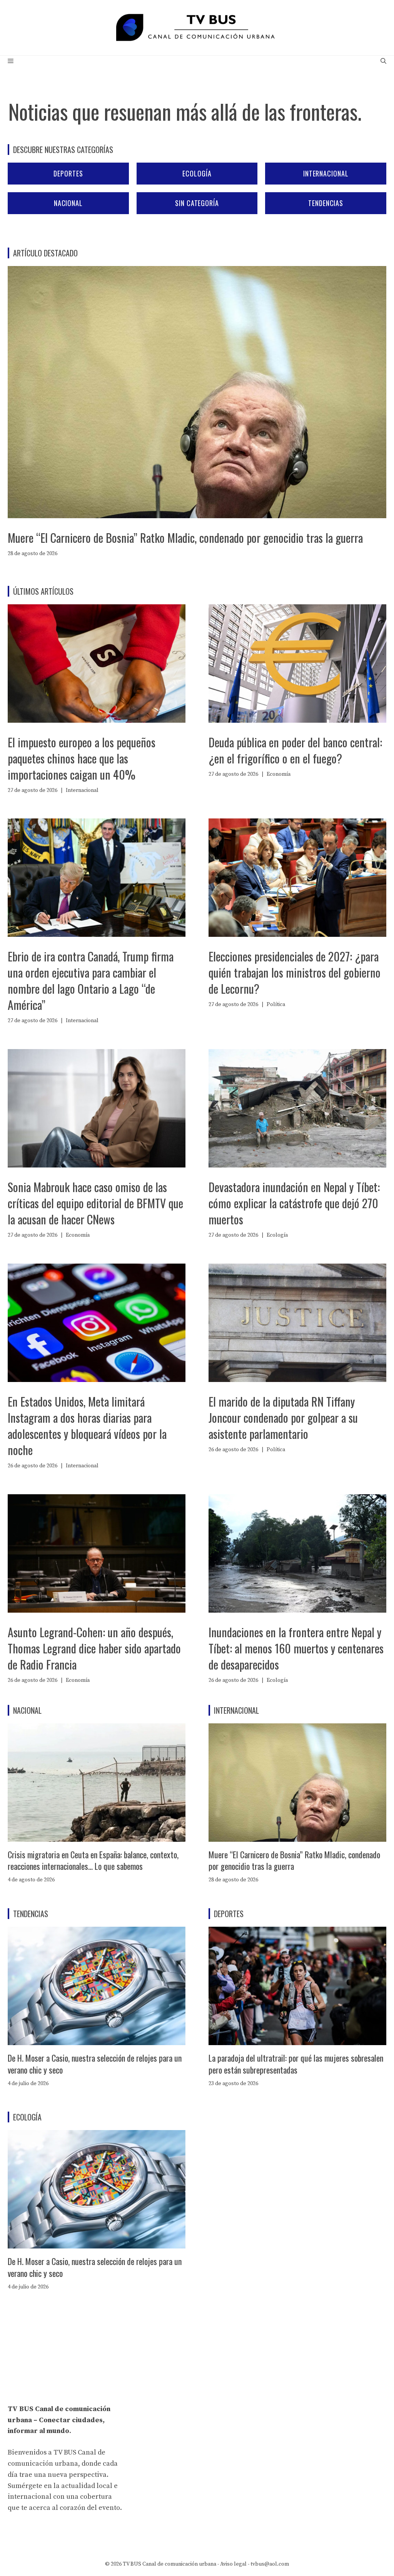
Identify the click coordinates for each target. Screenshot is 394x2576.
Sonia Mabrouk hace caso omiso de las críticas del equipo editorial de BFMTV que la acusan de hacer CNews (95, 1203)
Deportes (68, 173)
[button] (383, 62)
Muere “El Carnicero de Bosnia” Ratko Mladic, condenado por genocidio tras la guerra (185, 538)
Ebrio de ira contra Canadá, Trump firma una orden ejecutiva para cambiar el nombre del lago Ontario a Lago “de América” (91, 980)
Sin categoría (197, 203)
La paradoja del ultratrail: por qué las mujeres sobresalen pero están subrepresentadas (296, 2064)
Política (276, 1004)
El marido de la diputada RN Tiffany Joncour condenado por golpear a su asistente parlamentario (283, 1418)
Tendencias (326, 203)
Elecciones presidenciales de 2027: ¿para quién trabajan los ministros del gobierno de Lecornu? (295, 972)
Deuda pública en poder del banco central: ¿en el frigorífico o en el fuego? (295, 750)
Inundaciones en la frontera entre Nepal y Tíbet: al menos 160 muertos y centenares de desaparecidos (296, 1648)
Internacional (326, 173)
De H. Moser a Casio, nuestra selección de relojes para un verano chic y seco (95, 2064)
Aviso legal (233, 2564)
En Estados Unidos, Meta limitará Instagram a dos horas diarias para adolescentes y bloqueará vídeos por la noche (87, 1426)
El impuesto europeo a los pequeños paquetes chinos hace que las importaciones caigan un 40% (82, 758)
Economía (279, 774)
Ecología (197, 173)
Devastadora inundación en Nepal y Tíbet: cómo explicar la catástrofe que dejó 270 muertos (294, 1203)
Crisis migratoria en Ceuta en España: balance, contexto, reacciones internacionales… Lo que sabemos (93, 1860)
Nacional (68, 203)
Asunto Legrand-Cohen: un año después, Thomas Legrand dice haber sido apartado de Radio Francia (94, 1648)
